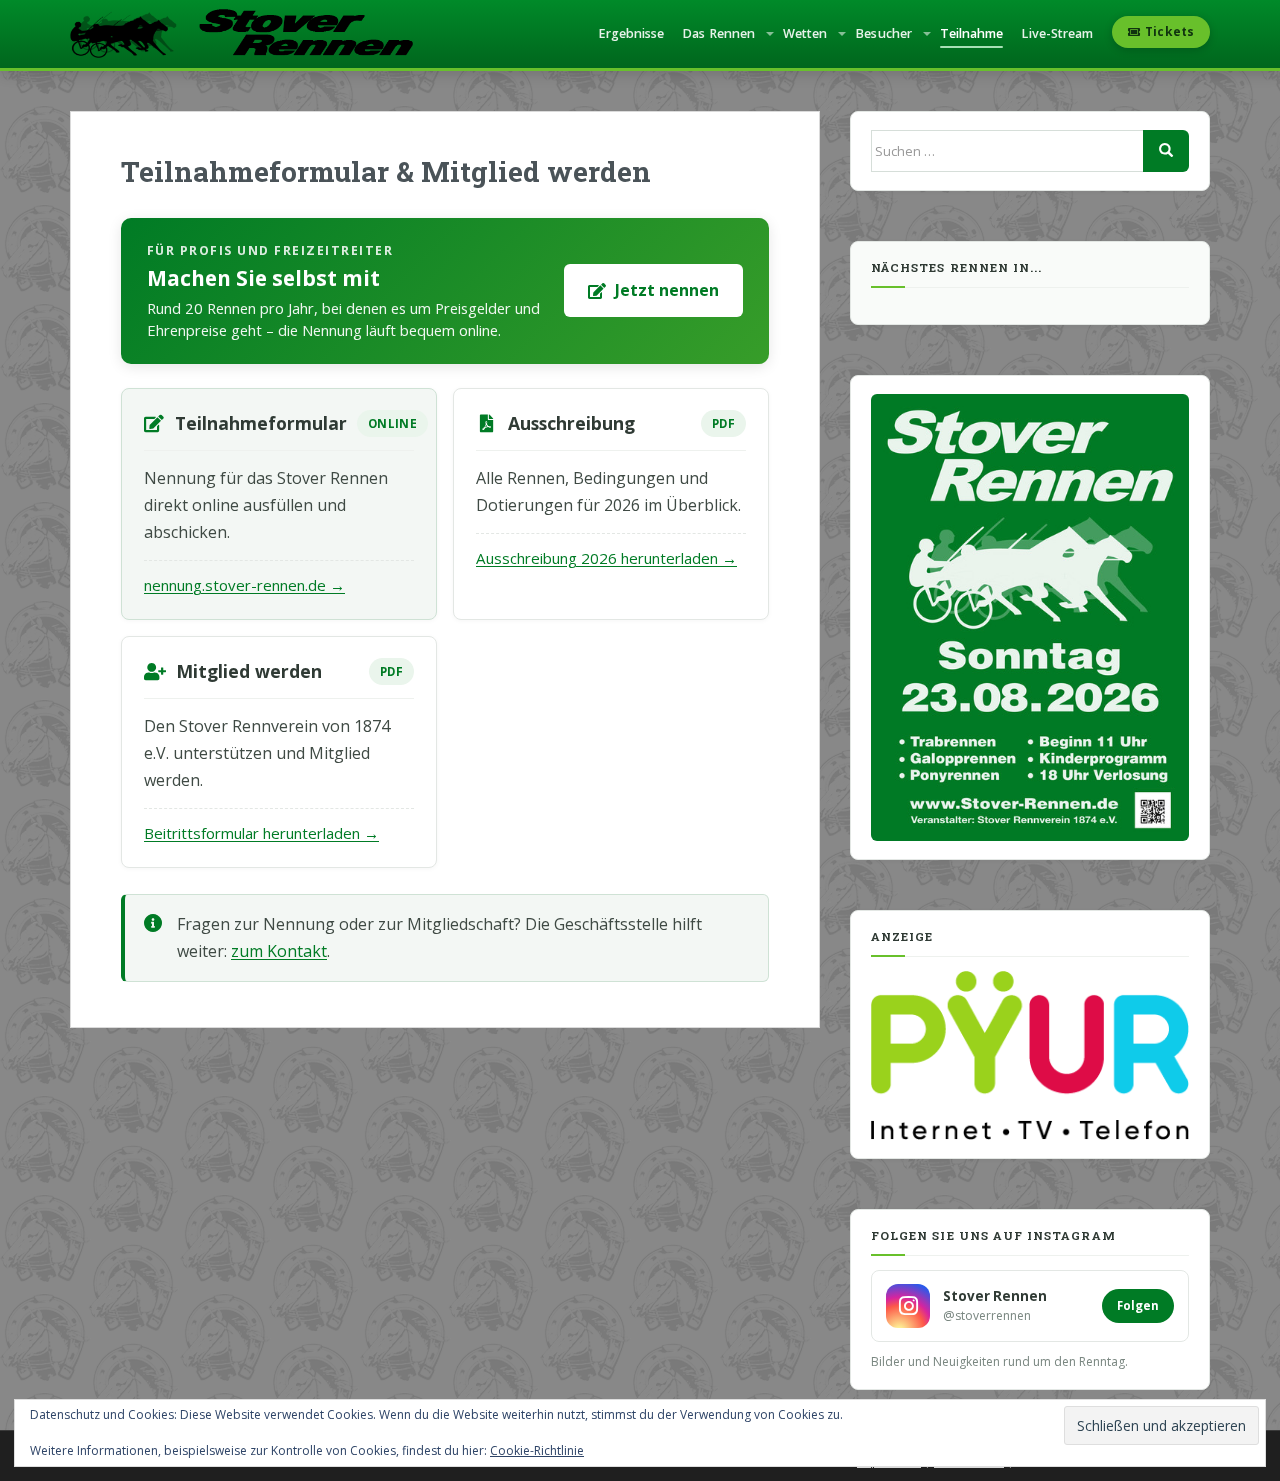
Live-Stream (1057, 33)
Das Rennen (718, 33)
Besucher (883, 33)
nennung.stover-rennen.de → (244, 585)
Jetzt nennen (667, 290)
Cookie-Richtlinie (537, 1450)
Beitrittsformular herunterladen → (261, 833)
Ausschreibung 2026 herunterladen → (606, 558)
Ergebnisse (631, 33)
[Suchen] (1166, 151)
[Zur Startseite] (241, 34)
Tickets (1169, 31)
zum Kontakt (279, 951)
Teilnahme (972, 33)
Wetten (805, 33)
